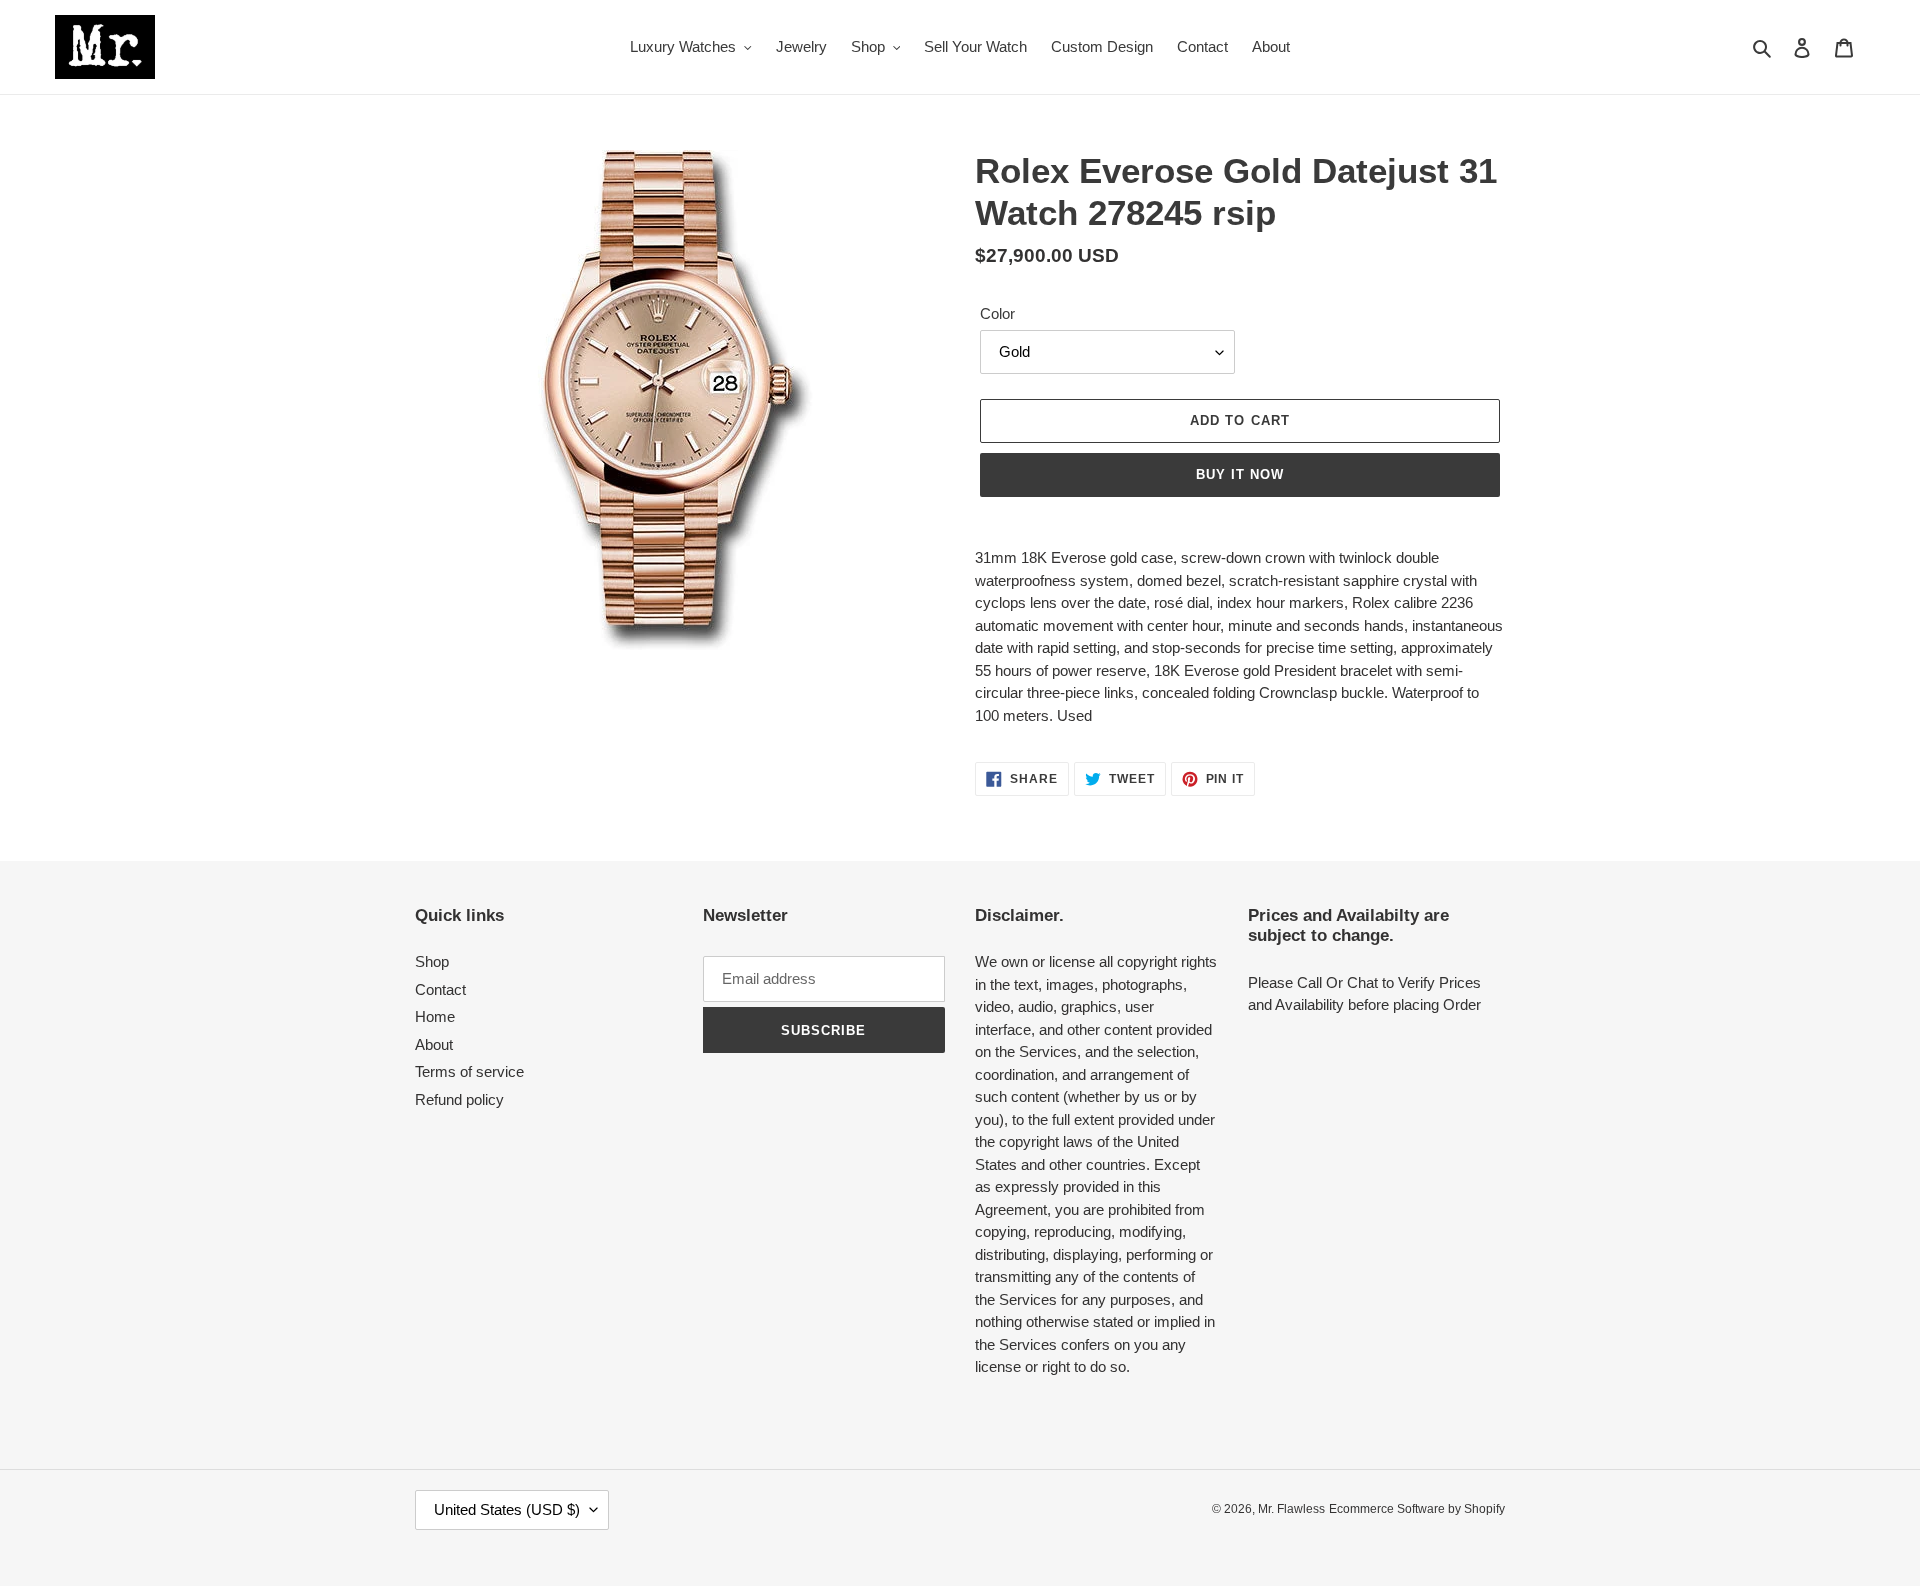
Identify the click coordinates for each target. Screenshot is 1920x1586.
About (434, 1044)
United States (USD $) (507, 1509)
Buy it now (1240, 474)
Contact (440, 989)
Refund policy (459, 1099)
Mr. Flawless (1291, 1509)
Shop (432, 961)
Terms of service (469, 1071)
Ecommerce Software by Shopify (1417, 1509)
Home (435, 1016)
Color (997, 313)
